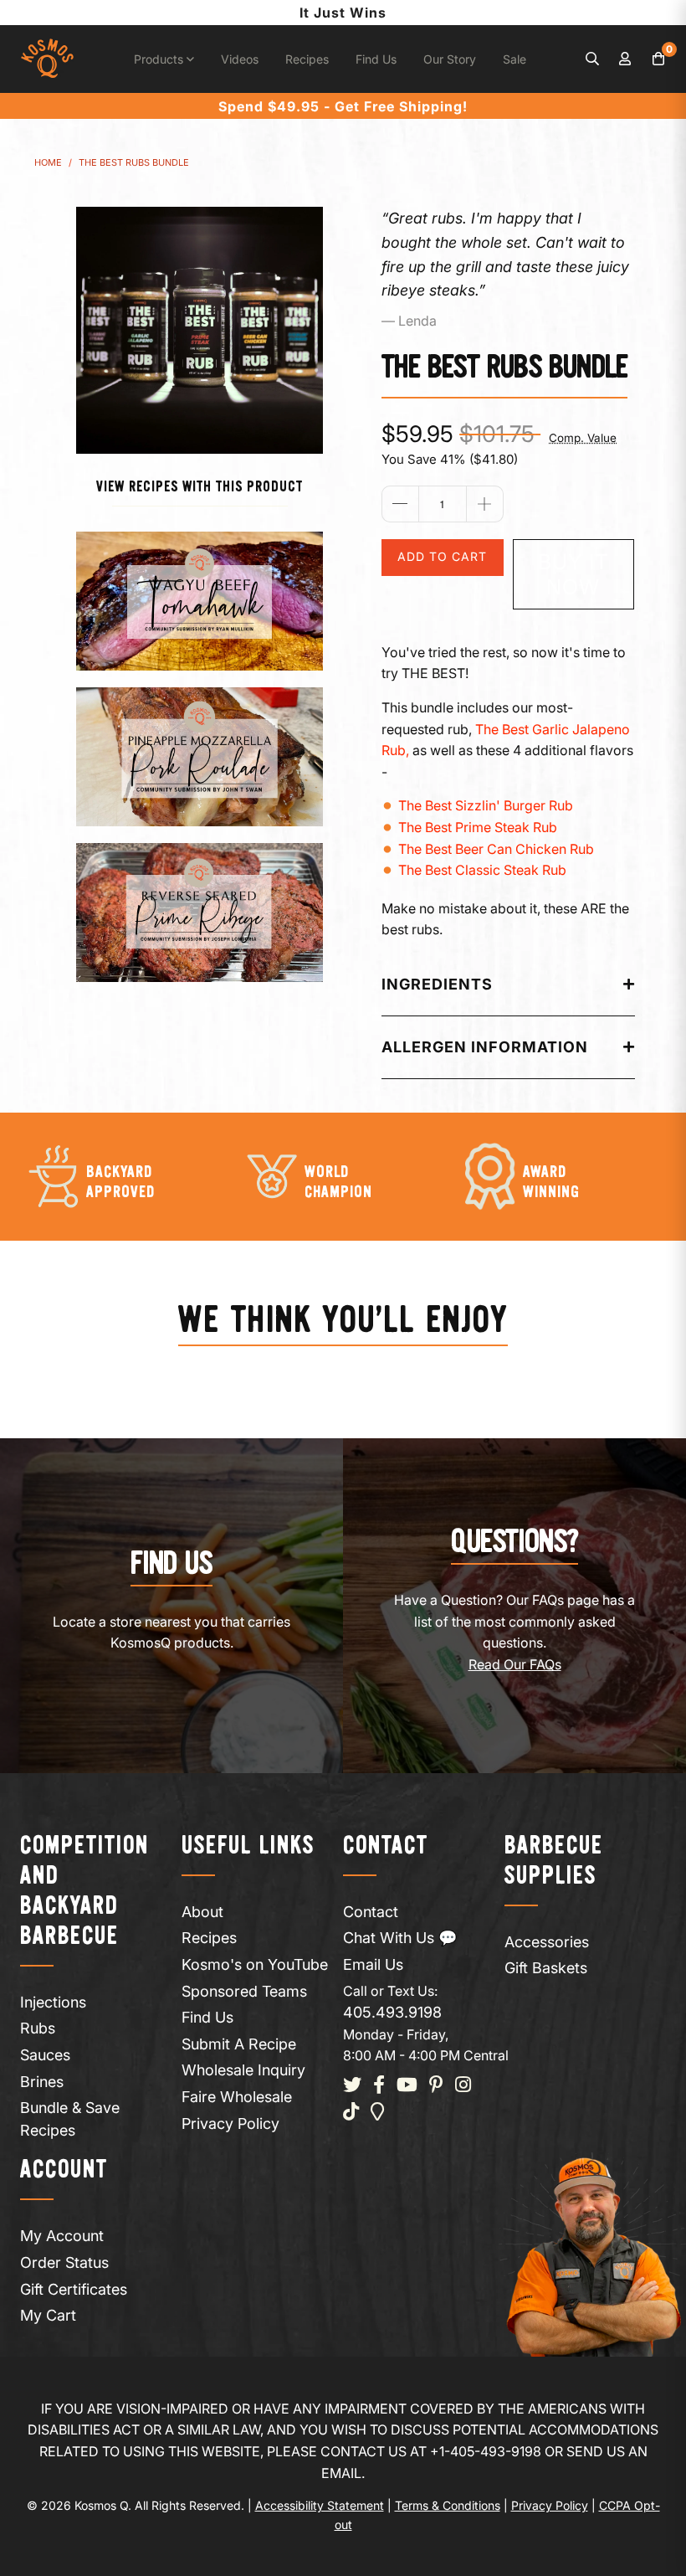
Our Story (450, 59)
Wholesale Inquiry (243, 2070)
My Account (62, 2236)
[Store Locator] (378, 2113)
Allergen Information (485, 1047)
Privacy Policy (230, 2124)
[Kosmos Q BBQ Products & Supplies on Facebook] (379, 2086)
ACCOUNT (64, 2170)
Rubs (38, 2028)
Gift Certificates (74, 2289)
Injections (53, 2002)
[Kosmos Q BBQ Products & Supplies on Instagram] (463, 2086)
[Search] (592, 59)
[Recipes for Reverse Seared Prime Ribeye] (200, 913)
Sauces (45, 2055)
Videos (240, 59)
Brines (42, 2082)
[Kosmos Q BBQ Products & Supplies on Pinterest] (436, 2086)
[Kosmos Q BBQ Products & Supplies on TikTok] (351, 2113)
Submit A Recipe (239, 2044)
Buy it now (573, 574)
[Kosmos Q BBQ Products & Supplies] (47, 59)
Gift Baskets (546, 1968)
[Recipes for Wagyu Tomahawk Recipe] (200, 601)
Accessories (547, 1942)
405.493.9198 (392, 2012)
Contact (371, 1912)
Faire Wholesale (237, 2097)
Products (160, 59)
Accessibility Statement (320, 2505)
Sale (514, 59)
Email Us (373, 1964)
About (202, 1912)
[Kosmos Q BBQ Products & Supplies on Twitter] (352, 2086)
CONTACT (386, 1846)
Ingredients (437, 984)
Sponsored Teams (244, 1991)
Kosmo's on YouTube (255, 1964)
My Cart (48, 2315)
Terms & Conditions (448, 2505)
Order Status (64, 2262)
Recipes (307, 59)
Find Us (376, 59)
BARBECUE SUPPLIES (554, 1861)
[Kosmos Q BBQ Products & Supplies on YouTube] (407, 2086)
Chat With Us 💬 (400, 1938)
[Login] (626, 59)
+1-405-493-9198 (486, 2451)
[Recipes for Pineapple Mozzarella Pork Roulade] (200, 757)
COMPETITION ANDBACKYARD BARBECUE (84, 1892)
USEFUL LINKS (248, 1846)
